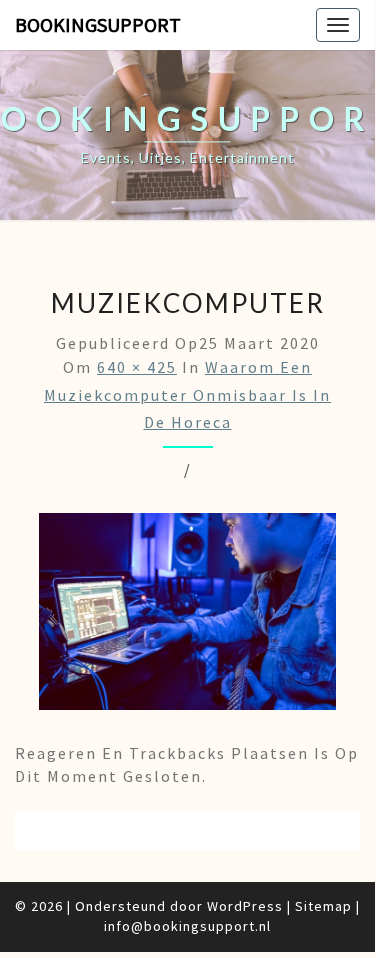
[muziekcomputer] (187, 617)
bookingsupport (98, 24)
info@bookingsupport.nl (187, 926)
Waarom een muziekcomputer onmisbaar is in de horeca (187, 394)
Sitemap (323, 906)
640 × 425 (137, 367)
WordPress (245, 906)
